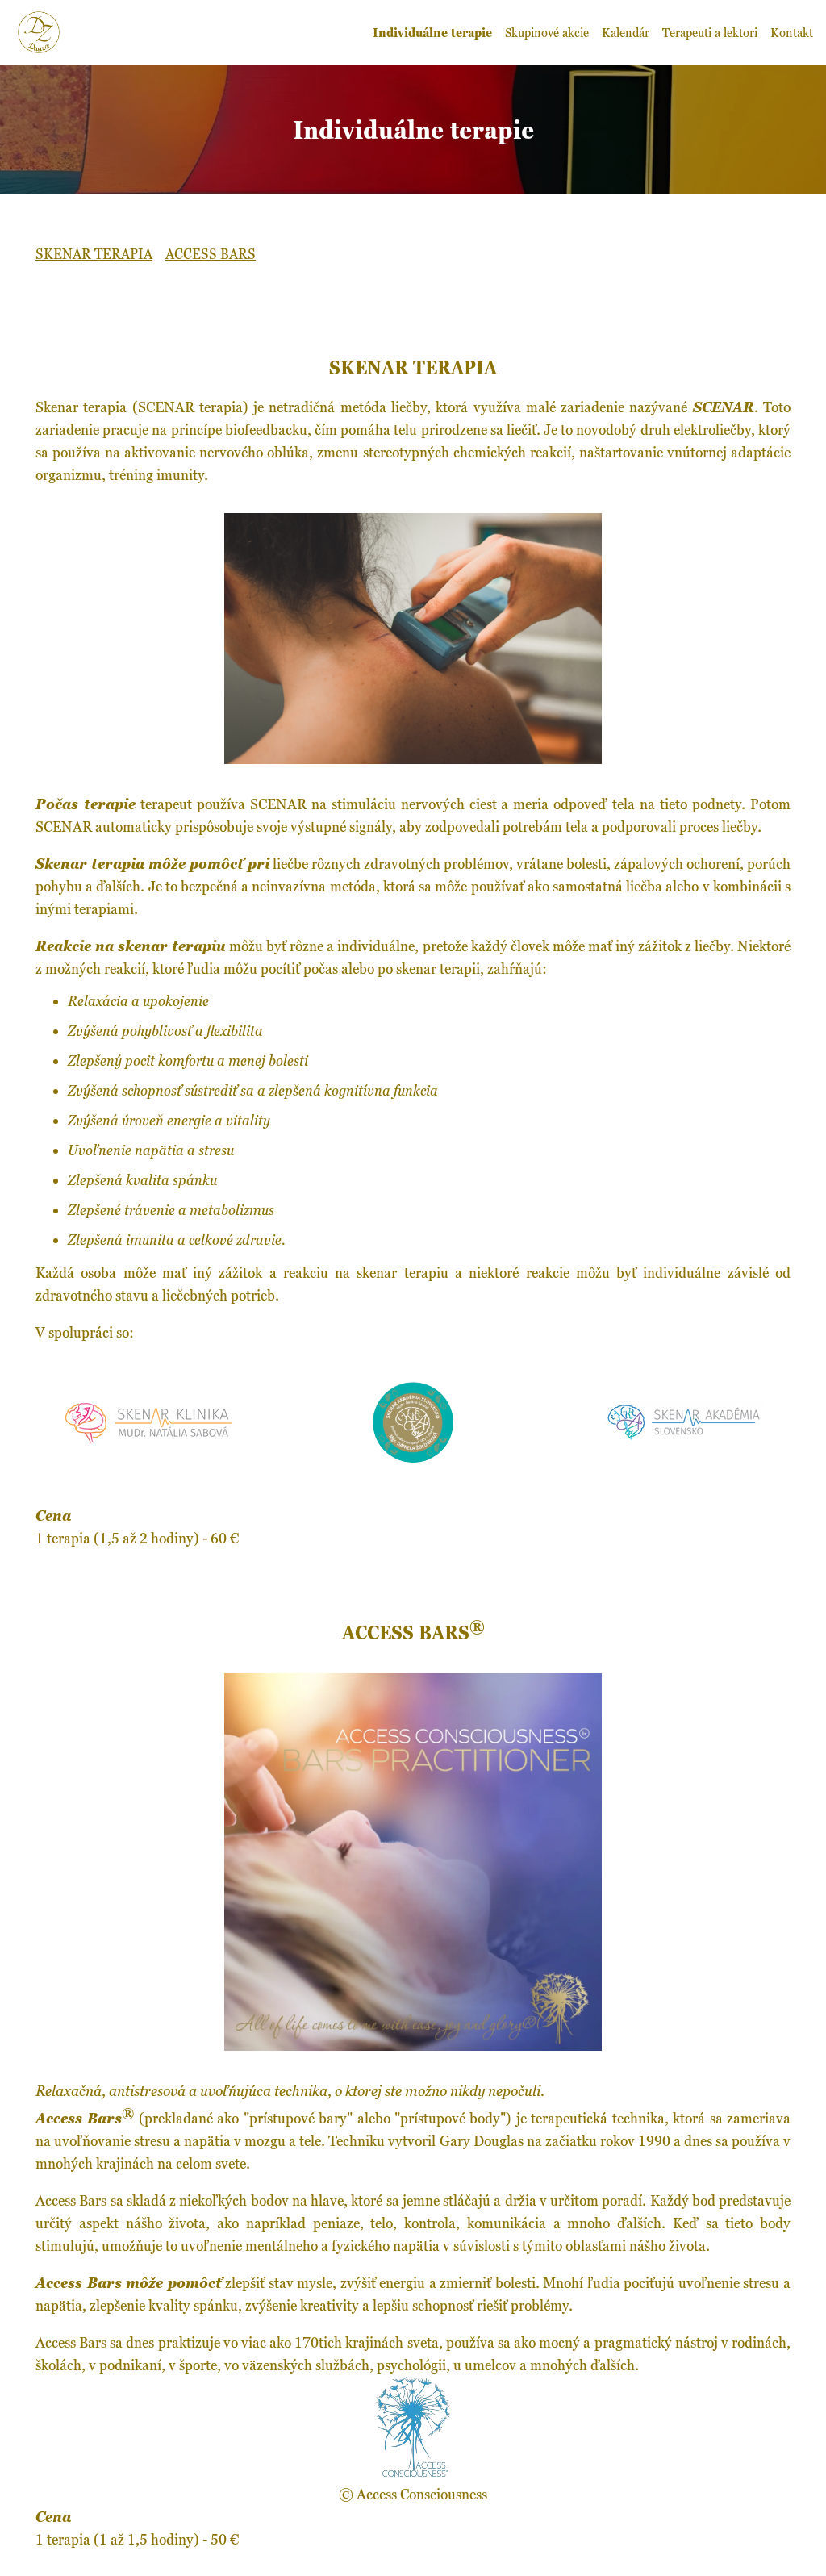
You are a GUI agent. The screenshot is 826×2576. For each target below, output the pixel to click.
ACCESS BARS (211, 254)
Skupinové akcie (547, 32)
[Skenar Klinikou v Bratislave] (148, 1439)
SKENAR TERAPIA (94, 254)
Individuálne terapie (432, 32)
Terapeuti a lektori (710, 32)
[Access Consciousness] (413, 2471)
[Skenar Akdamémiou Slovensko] (678, 1439)
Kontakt (792, 32)
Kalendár (626, 32)
